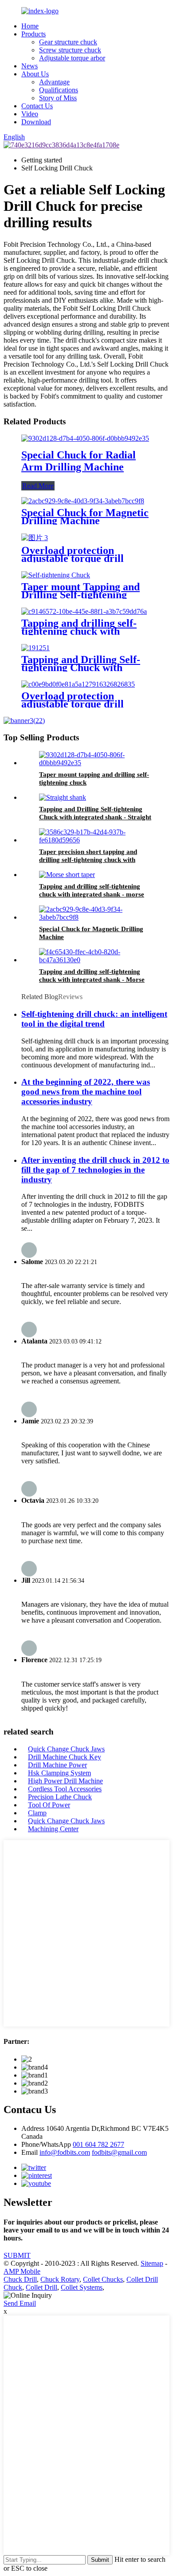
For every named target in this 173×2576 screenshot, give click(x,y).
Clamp (37, 1813)
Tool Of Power (49, 1805)
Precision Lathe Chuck (60, 1797)
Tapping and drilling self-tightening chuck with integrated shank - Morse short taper (92, 980)
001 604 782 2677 (98, 2144)
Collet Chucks (103, 2279)
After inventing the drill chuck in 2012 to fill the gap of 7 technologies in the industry (95, 1170)
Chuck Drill (20, 2279)
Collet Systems (82, 2287)
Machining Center (53, 1829)
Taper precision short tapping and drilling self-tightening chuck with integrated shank (88, 860)
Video (30, 114)
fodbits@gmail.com (119, 2152)
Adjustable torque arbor (72, 58)
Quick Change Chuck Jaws (66, 1749)
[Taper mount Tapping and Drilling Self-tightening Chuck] (56, 575)
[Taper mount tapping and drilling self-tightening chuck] (95, 763)
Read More (38, 486)
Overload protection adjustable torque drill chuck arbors (73, 558)
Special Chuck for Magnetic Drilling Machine (85, 517)
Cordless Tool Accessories (65, 1789)
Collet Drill (41, 2287)
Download (36, 122)
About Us (35, 74)
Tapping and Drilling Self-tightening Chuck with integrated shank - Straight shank (95, 817)
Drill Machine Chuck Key (65, 1757)
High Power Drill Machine (65, 1781)
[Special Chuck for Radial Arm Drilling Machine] (85, 438)
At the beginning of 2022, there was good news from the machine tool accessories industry (86, 1092)
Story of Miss (58, 98)
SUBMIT (17, 2255)
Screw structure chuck (70, 50)
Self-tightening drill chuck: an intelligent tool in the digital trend (94, 1019)
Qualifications (59, 90)
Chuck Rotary (60, 2279)
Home (30, 26)
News (29, 66)
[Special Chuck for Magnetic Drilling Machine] (83, 501)
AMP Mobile (22, 2271)
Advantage (54, 82)
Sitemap (152, 2263)
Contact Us (37, 106)
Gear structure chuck (68, 42)
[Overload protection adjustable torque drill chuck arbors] (35, 538)
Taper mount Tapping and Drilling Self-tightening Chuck (81, 595)
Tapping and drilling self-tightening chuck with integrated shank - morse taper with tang (92, 894)
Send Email (20, 2303)
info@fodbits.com (65, 2152)
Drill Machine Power (57, 1765)
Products (33, 34)
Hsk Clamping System (59, 1773)
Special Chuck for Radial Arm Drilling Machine (79, 461)
